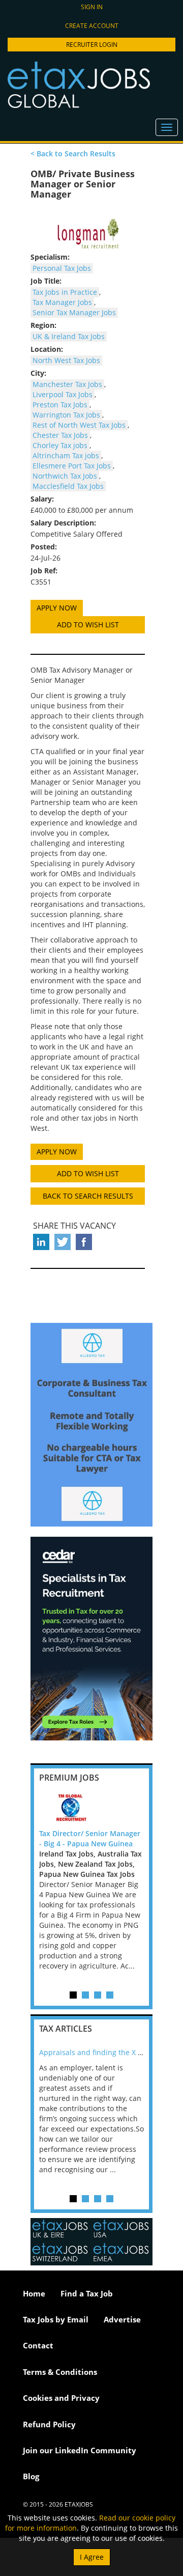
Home (34, 2293)
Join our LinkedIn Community (80, 2450)
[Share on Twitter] (63, 1242)
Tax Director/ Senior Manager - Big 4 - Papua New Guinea (90, 1838)
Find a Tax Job (87, 2293)
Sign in (92, 7)
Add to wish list (88, 625)
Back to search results (88, 1196)
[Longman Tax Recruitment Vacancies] (88, 233)
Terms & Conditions (60, 2372)
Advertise (122, 2319)
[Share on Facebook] (84, 1242)
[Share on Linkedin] (41, 1242)
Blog (31, 2476)
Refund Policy (49, 2424)
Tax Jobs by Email (56, 2319)
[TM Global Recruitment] (91, 1808)
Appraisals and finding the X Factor (99, 2052)
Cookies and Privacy (61, 2398)
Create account (92, 26)
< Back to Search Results (73, 154)
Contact (38, 2345)
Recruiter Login (92, 45)
